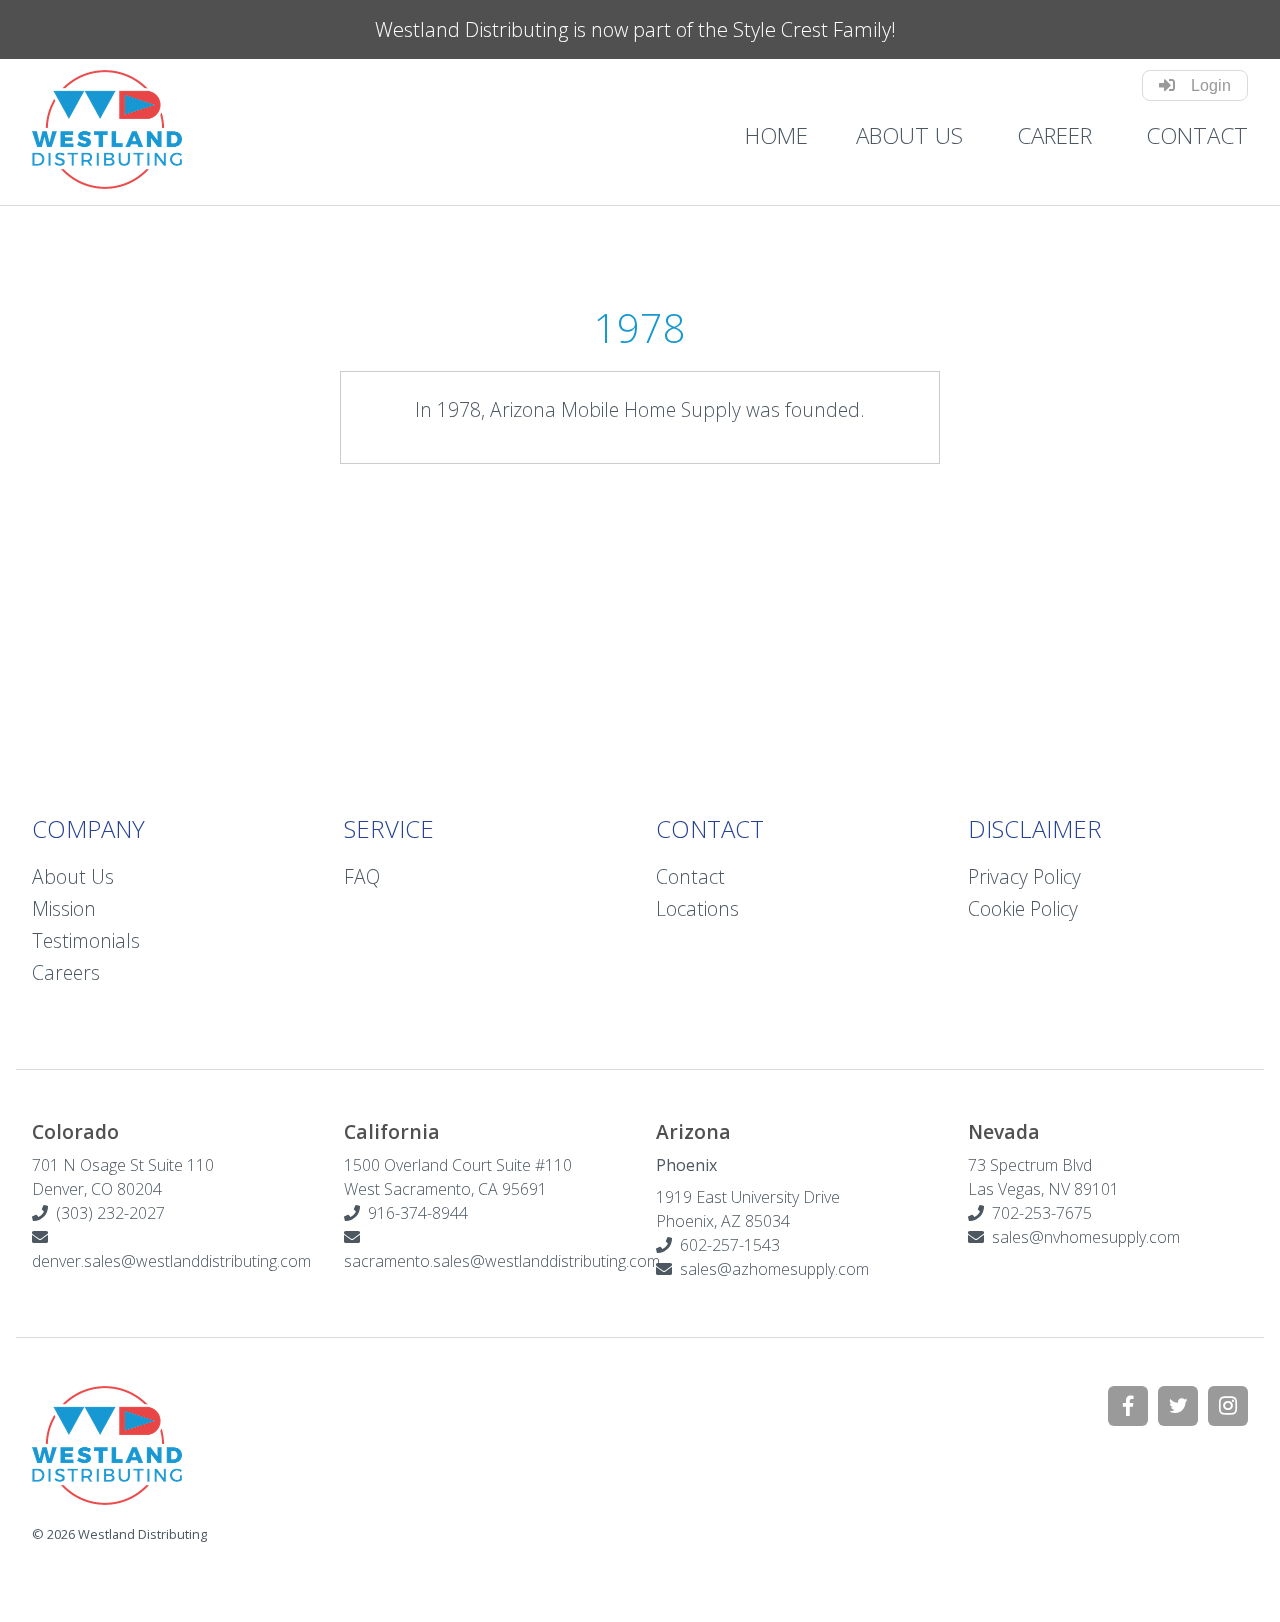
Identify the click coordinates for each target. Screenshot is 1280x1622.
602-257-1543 (726, 1245)
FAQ (362, 876)
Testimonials (86, 940)
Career (1054, 135)
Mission (64, 908)
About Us (909, 135)
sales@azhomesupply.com (774, 1269)
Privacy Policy (1024, 876)
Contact (1197, 135)
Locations (697, 908)
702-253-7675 (1038, 1213)
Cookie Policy (1023, 908)
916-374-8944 (414, 1213)
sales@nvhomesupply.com (1086, 1237)
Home (776, 135)
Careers (66, 972)
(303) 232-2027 (106, 1213)
